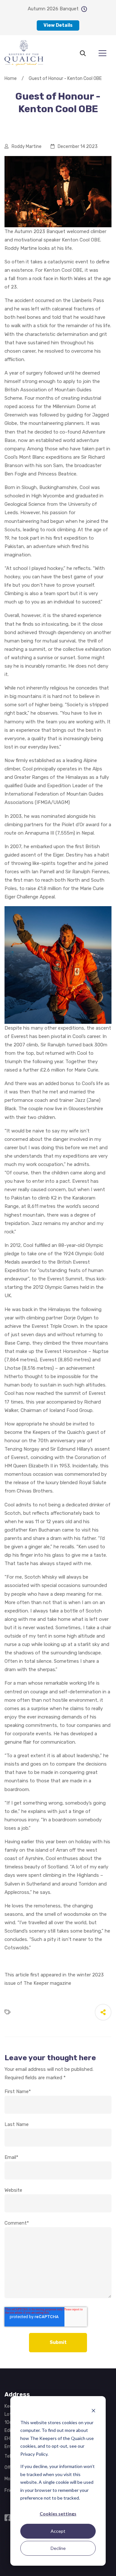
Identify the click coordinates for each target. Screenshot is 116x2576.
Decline (58, 2548)
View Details (58, 25)
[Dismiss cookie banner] (93, 2410)
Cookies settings (58, 2514)
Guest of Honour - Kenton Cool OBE (65, 78)
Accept (58, 2531)
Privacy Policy (34, 2454)
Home (11, 78)
